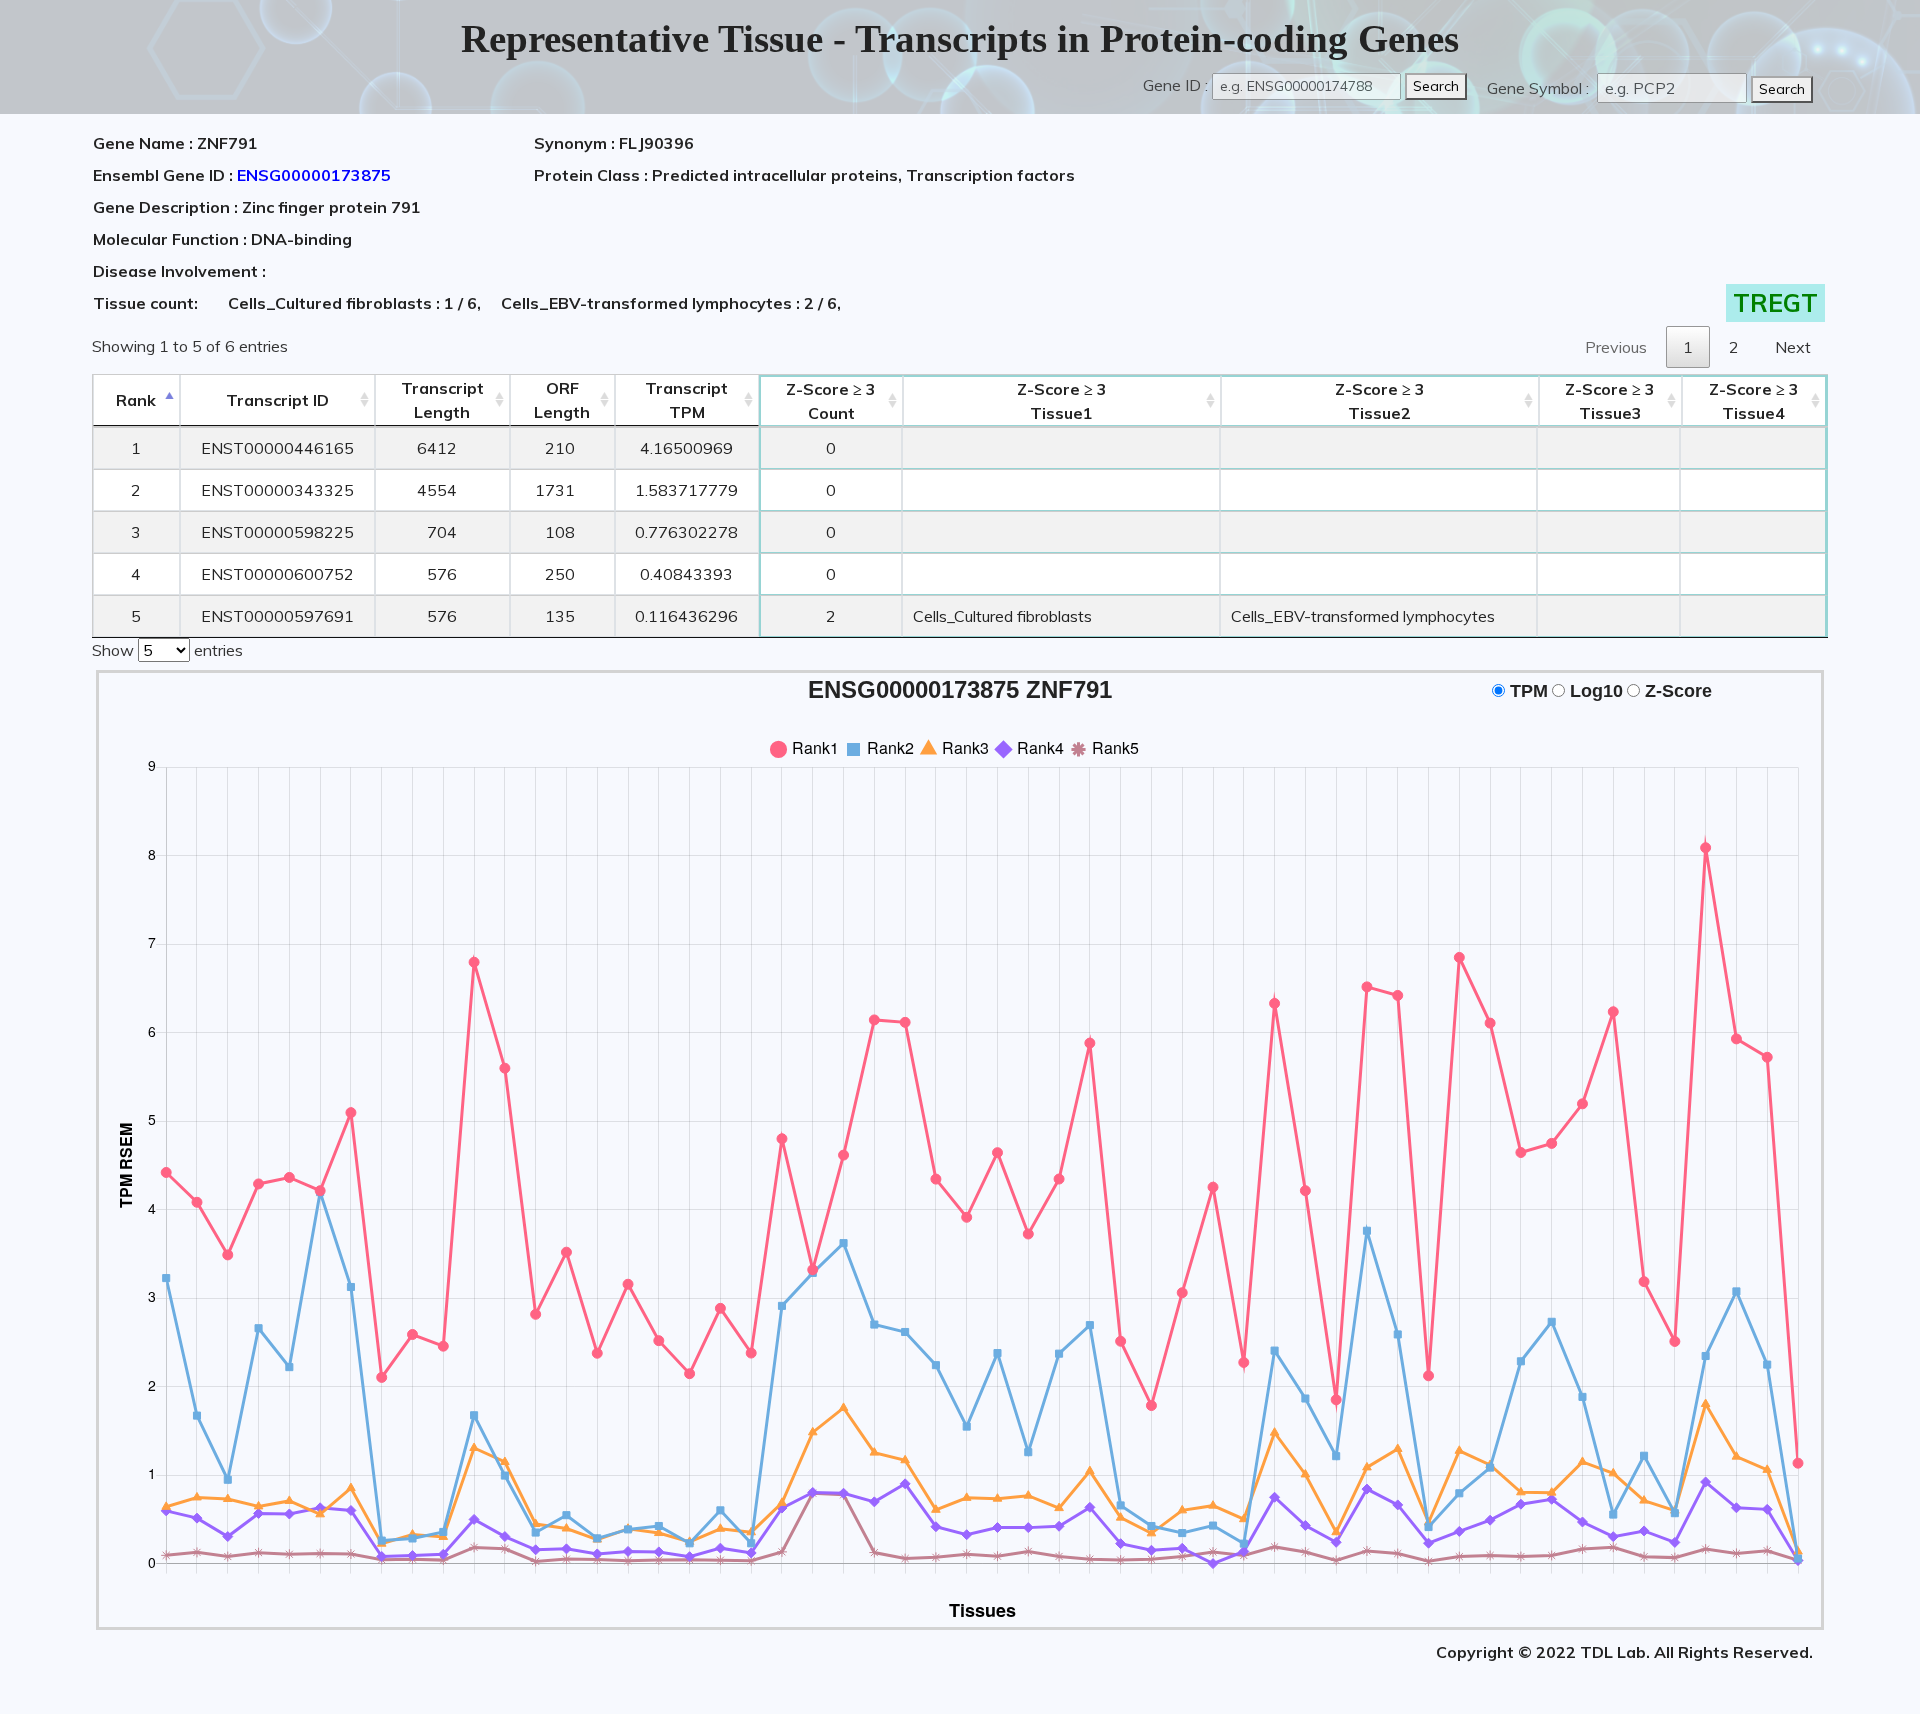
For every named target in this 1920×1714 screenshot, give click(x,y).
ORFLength (562, 400)
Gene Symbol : (1540, 88)
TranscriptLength (442, 400)
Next (1793, 347)
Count (831, 401)
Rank (136, 400)
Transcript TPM (686, 400)
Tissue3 (1610, 401)
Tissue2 (1380, 401)
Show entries (167, 650)
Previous (1616, 347)
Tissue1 (1062, 401)
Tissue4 (1754, 401)
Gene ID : (1175, 85)
